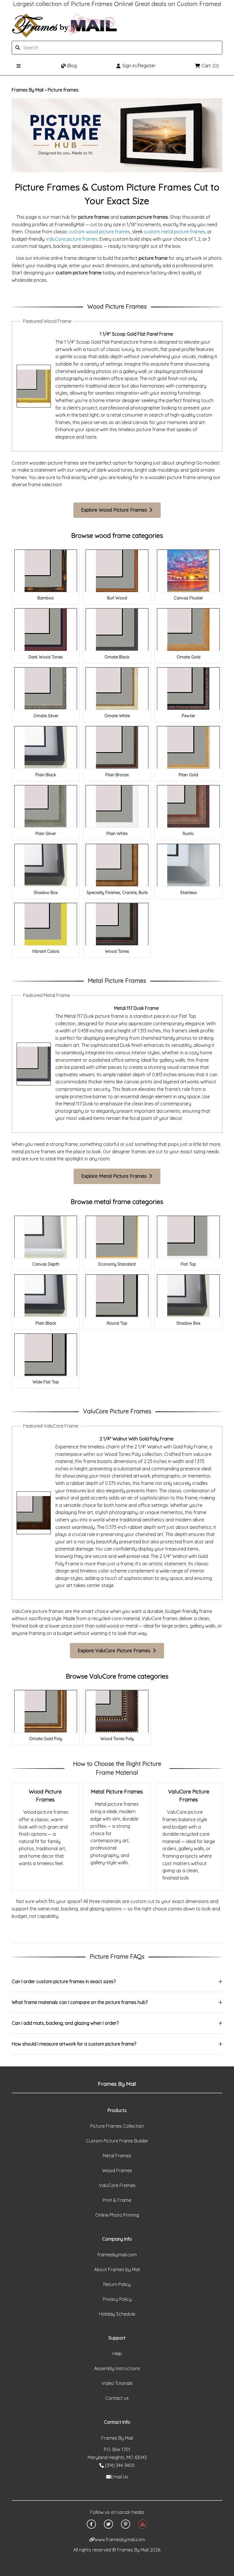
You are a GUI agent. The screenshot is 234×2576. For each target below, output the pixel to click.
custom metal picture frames (175, 232)
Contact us (117, 2398)
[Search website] (45, 48)
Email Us (119, 2477)
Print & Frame (117, 2200)
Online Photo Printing (117, 2215)
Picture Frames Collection (117, 2126)
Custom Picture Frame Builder (117, 2141)
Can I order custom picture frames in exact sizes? (64, 1981)
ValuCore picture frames (72, 239)
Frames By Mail (28, 90)
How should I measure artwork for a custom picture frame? (74, 2044)
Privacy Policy (117, 2299)
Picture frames (63, 90)
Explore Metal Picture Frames (115, 1176)
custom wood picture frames (99, 232)
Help (117, 2354)
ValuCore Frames (117, 2185)
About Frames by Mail (117, 2269)
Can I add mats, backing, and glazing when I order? (65, 2023)
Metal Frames (117, 2156)
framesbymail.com (117, 2255)
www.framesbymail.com (120, 2539)
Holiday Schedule (117, 2314)
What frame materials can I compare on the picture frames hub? (80, 2002)
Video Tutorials (117, 2383)
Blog (72, 66)
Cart (210, 66)
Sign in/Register (139, 66)
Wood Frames (117, 2170)
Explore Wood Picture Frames (115, 510)
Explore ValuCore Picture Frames (115, 1650)
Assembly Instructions (117, 2368)
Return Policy (117, 2284)
